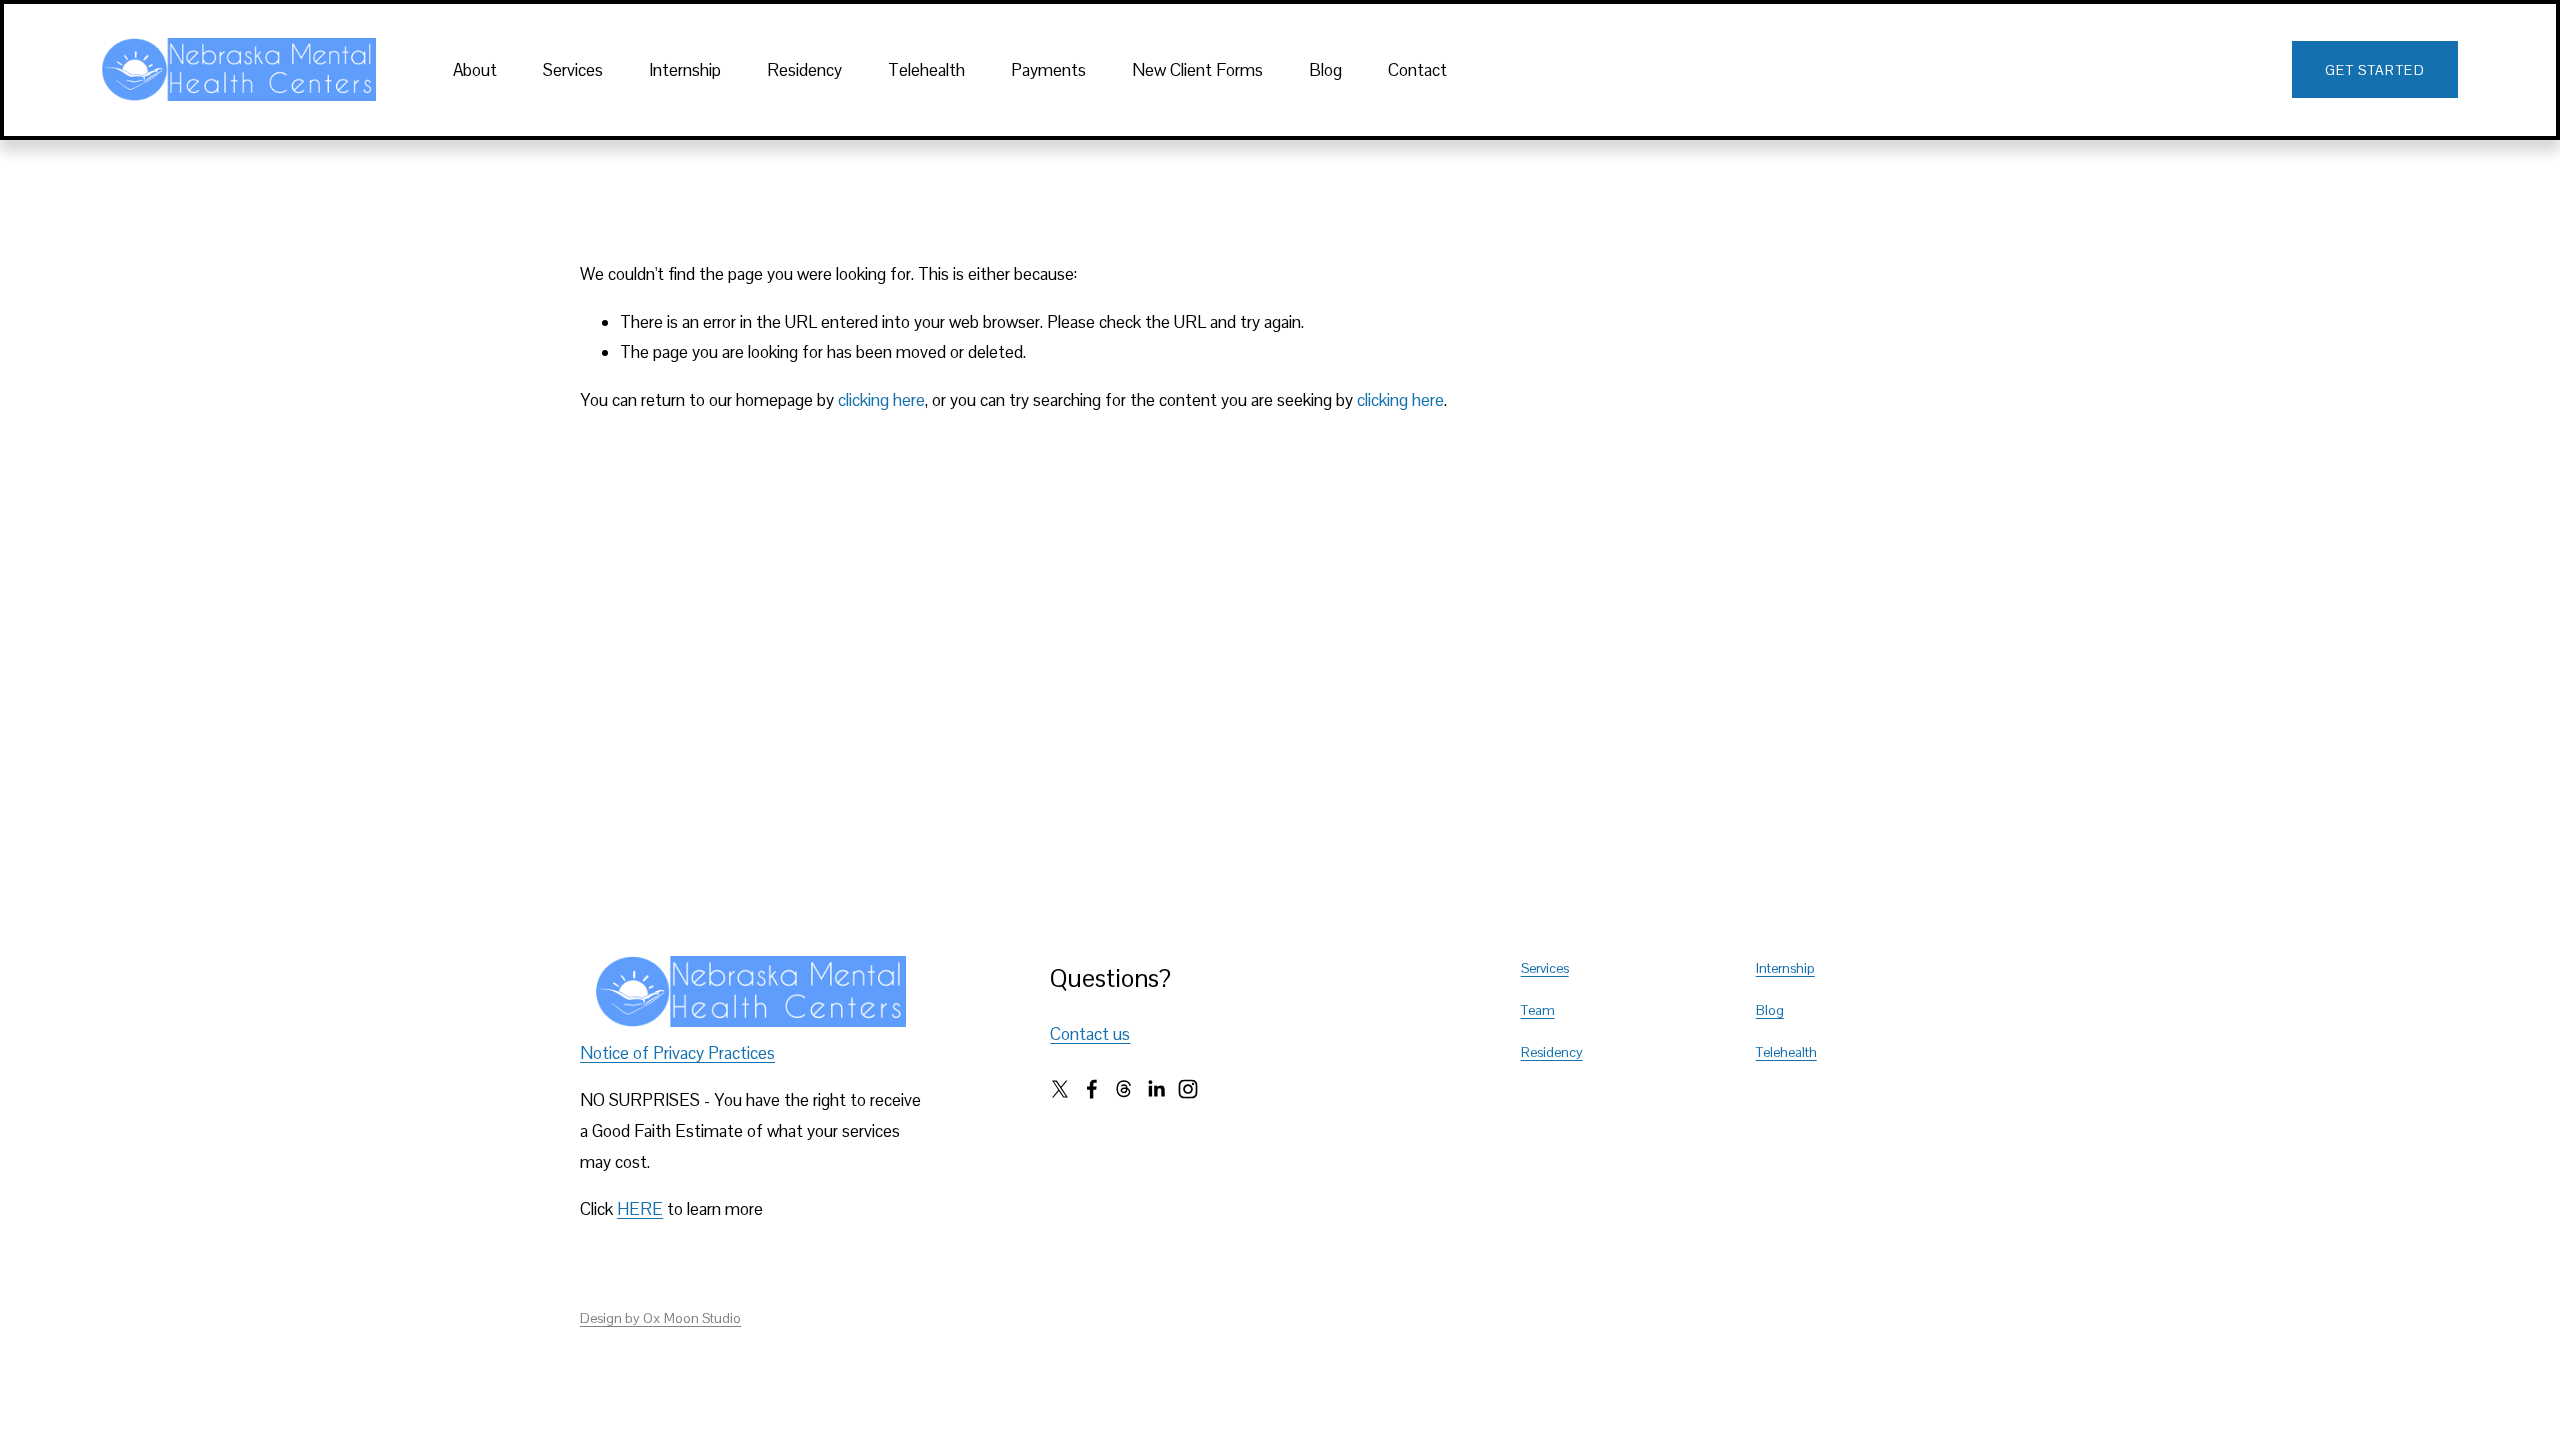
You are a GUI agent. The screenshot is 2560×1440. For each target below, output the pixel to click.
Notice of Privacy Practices (677, 1053)
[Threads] (1124, 1089)
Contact (1417, 70)
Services (573, 70)
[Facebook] (1092, 1089)
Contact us (1090, 1034)
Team (1538, 1010)
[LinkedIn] (1156, 1089)
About (475, 70)
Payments (1048, 70)
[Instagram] (1188, 1089)
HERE (640, 1209)
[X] (1060, 1089)
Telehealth (926, 70)
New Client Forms (1197, 70)
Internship (685, 70)
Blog (1325, 70)
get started (2375, 70)
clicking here (881, 400)
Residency (804, 70)
